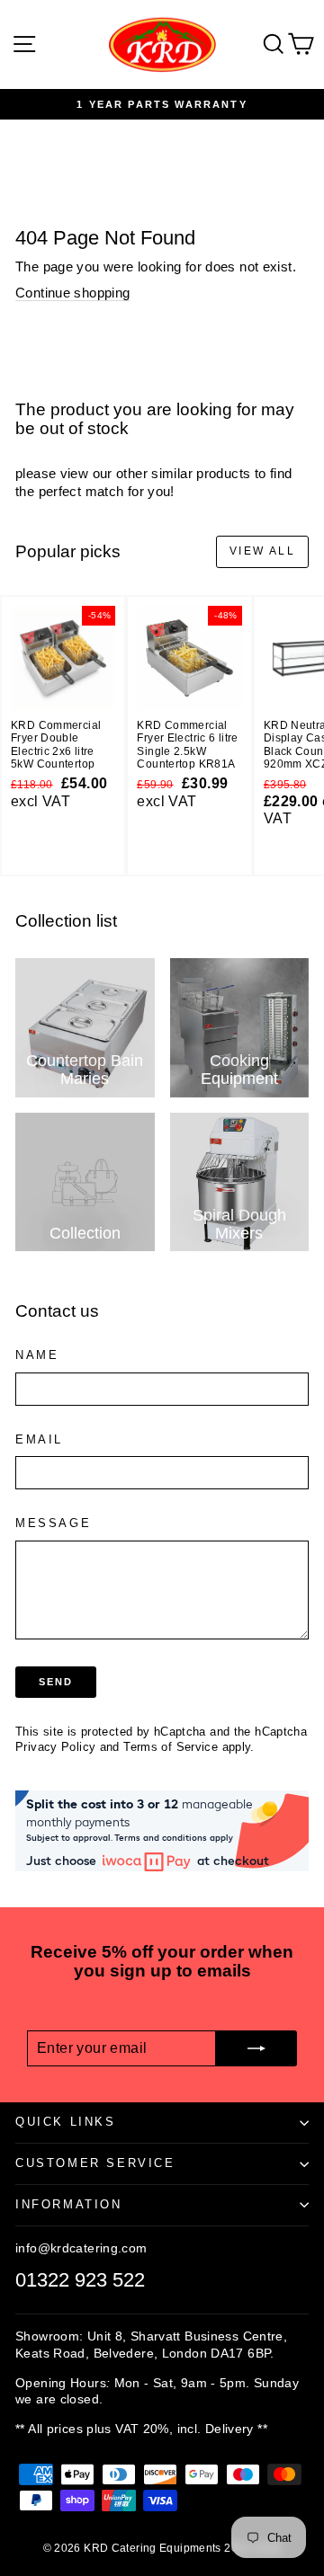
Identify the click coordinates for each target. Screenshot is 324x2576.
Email (39, 1439)
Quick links (66, 2122)
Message (53, 1523)
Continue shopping (72, 293)
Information (69, 2204)
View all (262, 551)
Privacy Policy (55, 1747)
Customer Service (95, 2163)
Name (37, 1355)
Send (56, 1682)
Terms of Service (171, 1747)
